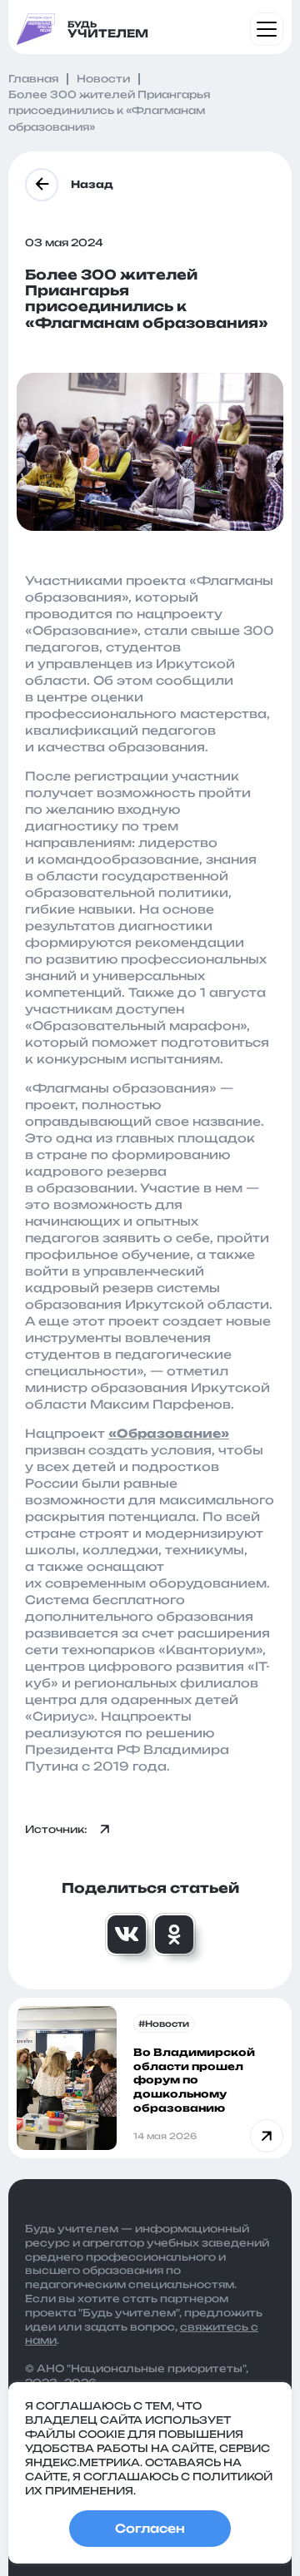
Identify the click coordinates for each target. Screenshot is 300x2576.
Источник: (56, 1829)
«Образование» (169, 1433)
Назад (92, 184)
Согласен (150, 2528)
